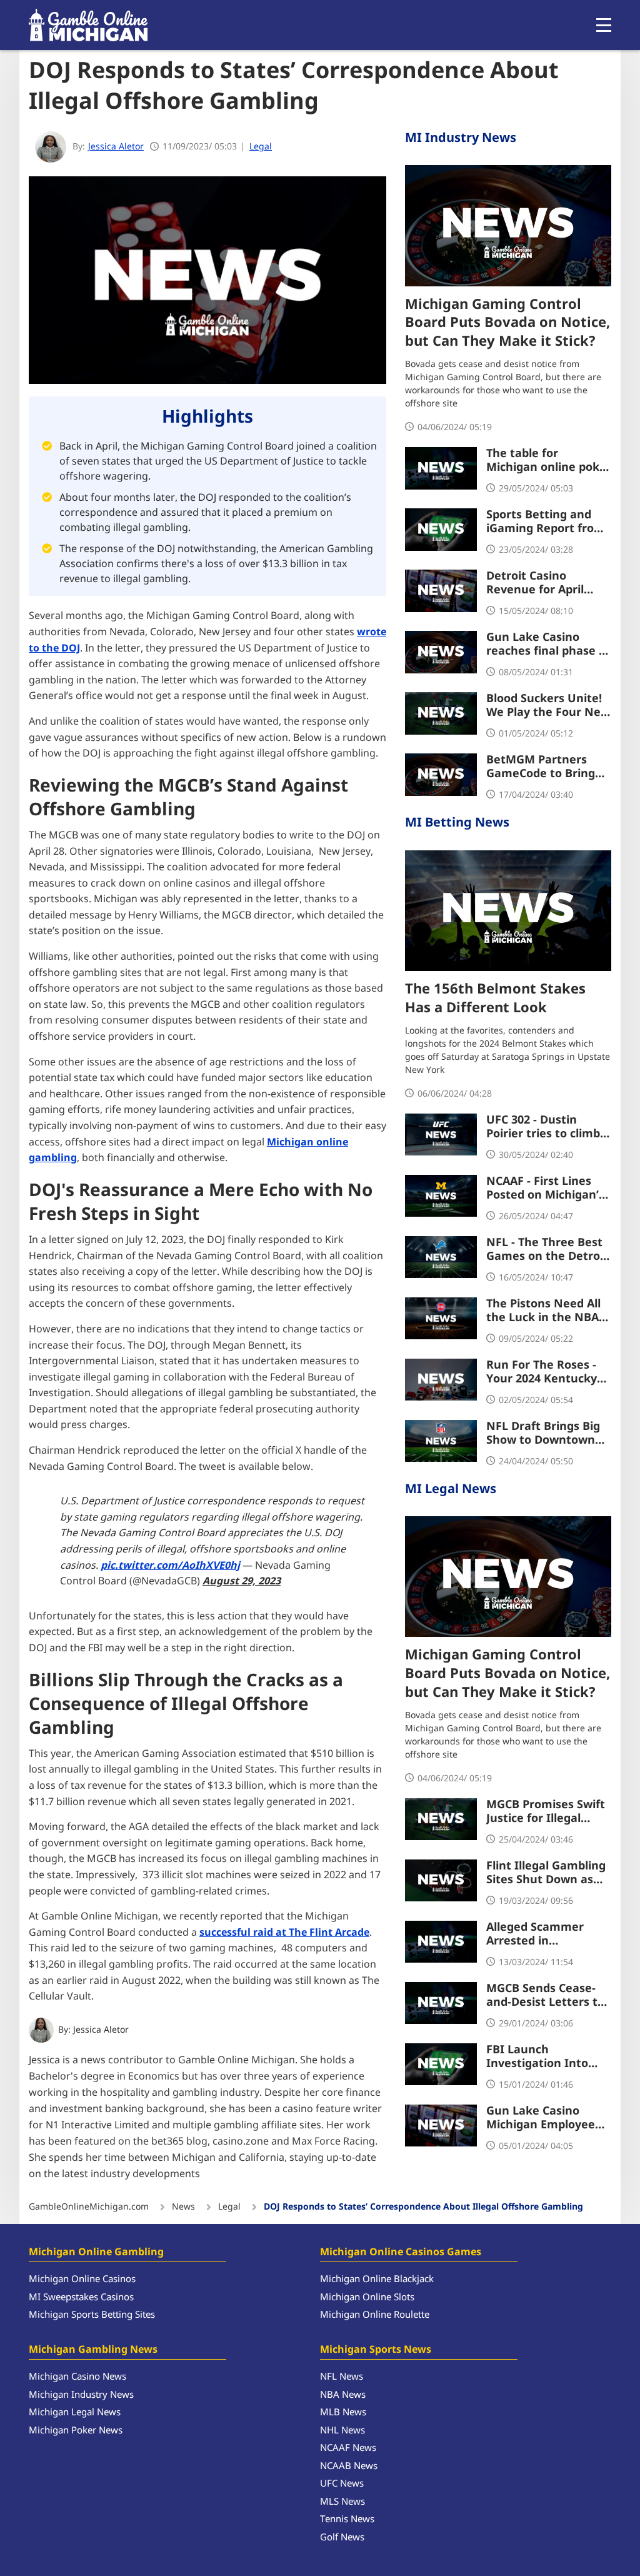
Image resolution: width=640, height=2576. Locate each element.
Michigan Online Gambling (96, 2252)
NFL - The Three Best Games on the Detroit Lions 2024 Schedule (547, 1250)
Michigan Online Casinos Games (401, 2252)
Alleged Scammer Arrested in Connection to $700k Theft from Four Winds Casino (543, 1935)
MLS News (342, 2502)
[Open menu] (604, 25)
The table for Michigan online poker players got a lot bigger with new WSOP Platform (549, 461)
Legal (261, 147)
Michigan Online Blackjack (377, 2279)
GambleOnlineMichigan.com (89, 2207)
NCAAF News (348, 2448)
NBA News (343, 2395)
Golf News (342, 2538)
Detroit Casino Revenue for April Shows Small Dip (535, 583)
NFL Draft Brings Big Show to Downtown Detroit (543, 1434)
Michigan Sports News (376, 2350)
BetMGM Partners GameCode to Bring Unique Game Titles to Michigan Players (549, 767)
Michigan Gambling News (93, 2350)
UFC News (342, 2484)
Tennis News (347, 2519)
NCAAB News (349, 2466)
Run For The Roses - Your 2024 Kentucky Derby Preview (542, 1372)
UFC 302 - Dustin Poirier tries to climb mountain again (543, 1127)
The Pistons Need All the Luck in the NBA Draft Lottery (543, 1311)
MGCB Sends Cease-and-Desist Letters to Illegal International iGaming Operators (545, 1996)
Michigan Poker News (76, 2431)
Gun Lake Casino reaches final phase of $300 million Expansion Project (548, 645)
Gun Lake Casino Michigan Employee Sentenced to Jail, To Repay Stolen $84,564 (545, 2118)
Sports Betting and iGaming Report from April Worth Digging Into (546, 522)
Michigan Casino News (77, 2377)
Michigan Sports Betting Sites (92, 2315)
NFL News (342, 2377)
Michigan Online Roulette (375, 2315)
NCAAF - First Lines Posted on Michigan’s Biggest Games (545, 1189)
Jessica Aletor (101, 2030)
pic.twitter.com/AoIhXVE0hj (170, 1566)
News (183, 2207)
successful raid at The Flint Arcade (284, 1933)
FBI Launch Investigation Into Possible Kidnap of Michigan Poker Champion (537, 2057)
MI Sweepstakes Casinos (81, 2297)
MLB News (343, 2412)
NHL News (342, 2431)
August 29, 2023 (242, 1581)
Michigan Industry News (81, 2395)
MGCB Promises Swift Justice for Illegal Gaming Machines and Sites (549, 1812)
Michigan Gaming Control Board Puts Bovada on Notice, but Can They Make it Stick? (507, 324)
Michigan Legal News (75, 2412)
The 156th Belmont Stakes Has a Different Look (495, 999)
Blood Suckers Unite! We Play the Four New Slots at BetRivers (548, 706)
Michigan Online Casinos (82, 2279)
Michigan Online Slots (367, 2297)
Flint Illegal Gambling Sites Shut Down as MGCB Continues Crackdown (546, 1873)
